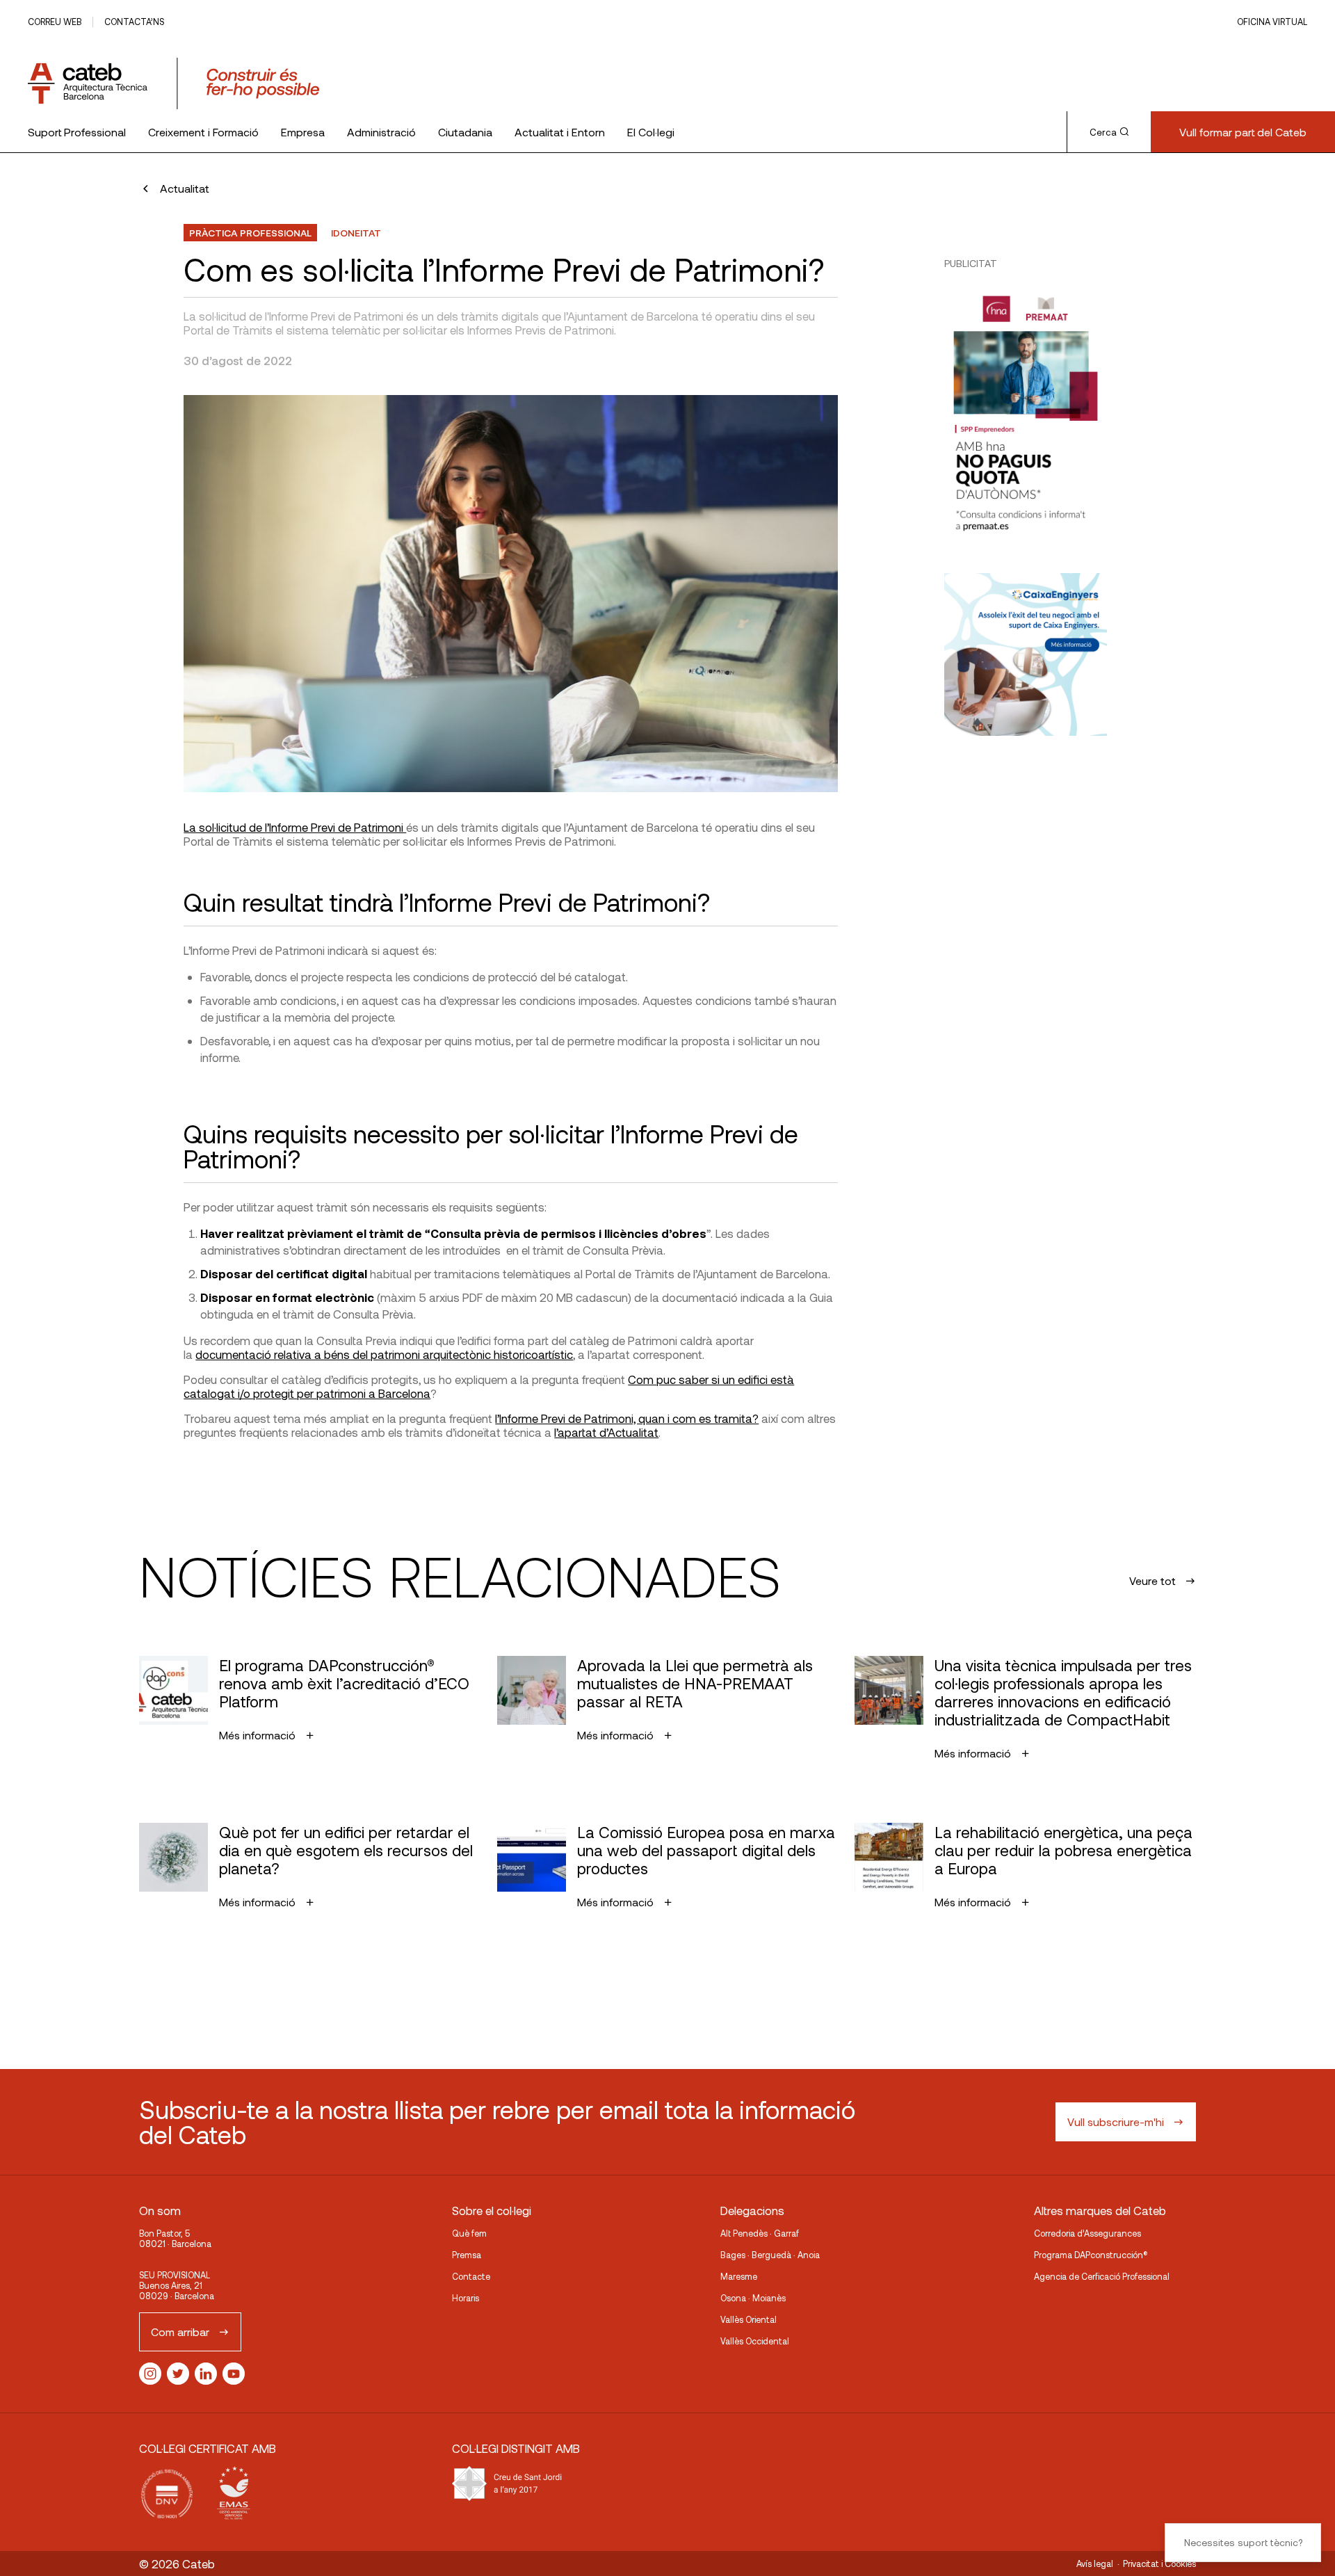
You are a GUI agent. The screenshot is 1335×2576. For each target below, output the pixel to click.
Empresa (303, 132)
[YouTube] (234, 2374)
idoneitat (356, 233)
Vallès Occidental (755, 2341)
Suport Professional (77, 132)
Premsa (467, 2255)
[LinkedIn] (206, 2374)
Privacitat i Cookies (1159, 2563)
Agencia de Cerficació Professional (1102, 2276)
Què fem (469, 2233)
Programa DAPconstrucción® (1091, 2255)
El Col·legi (651, 132)
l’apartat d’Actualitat (606, 1432)
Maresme (739, 2276)
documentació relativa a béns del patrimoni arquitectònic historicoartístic (384, 1354)
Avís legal (1095, 2563)
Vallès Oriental (749, 2319)
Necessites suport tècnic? (1243, 2542)
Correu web (55, 22)
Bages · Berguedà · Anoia (770, 2255)
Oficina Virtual (1272, 22)
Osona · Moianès (753, 2298)
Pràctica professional (250, 233)
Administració (381, 132)
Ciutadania (465, 132)
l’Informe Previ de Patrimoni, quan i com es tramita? (627, 1418)
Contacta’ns (134, 22)
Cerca (1103, 132)
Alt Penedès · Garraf (760, 2233)
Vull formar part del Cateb (1243, 132)
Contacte (471, 2276)
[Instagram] (150, 2374)
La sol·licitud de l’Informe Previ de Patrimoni (295, 827)
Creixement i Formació (203, 132)
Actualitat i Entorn (560, 132)
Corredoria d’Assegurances (1087, 2233)
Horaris (466, 2298)
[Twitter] (178, 2374)
